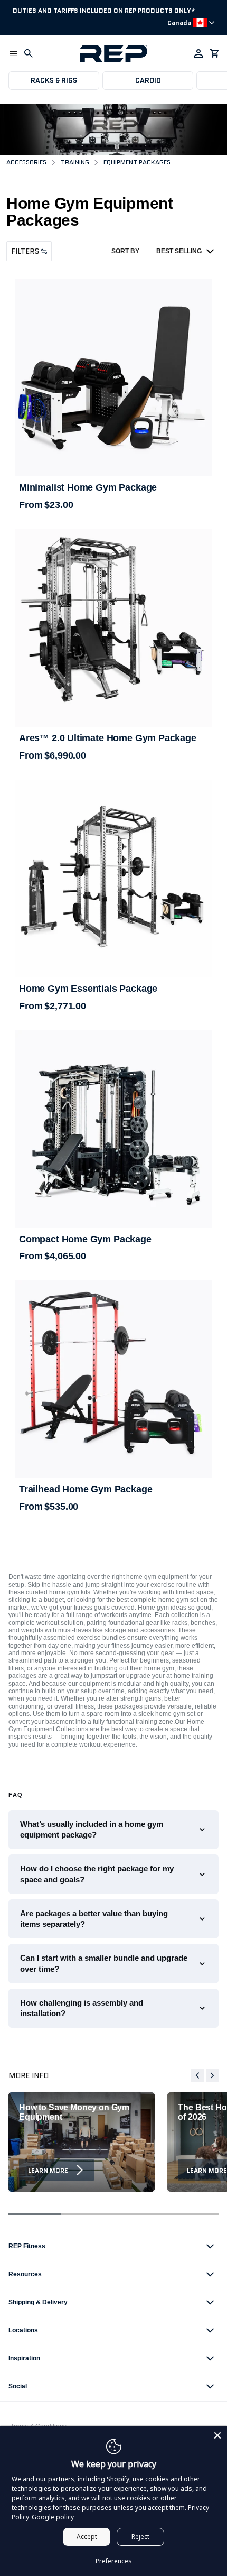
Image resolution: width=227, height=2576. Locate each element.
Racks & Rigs (54, 81)
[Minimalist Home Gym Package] (113, 377)
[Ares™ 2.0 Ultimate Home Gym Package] (113, 628)
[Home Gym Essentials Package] (113, 879)
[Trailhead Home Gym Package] (113, 1379)
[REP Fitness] (113, 53)
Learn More (48, 2170)
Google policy (53, 2517)
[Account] (198, 53)
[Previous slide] (197, 2075)
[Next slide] (212, 2075)
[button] (14, 53)
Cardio (148, 81)
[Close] (217, 2435)
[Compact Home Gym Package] (113, 1129)
